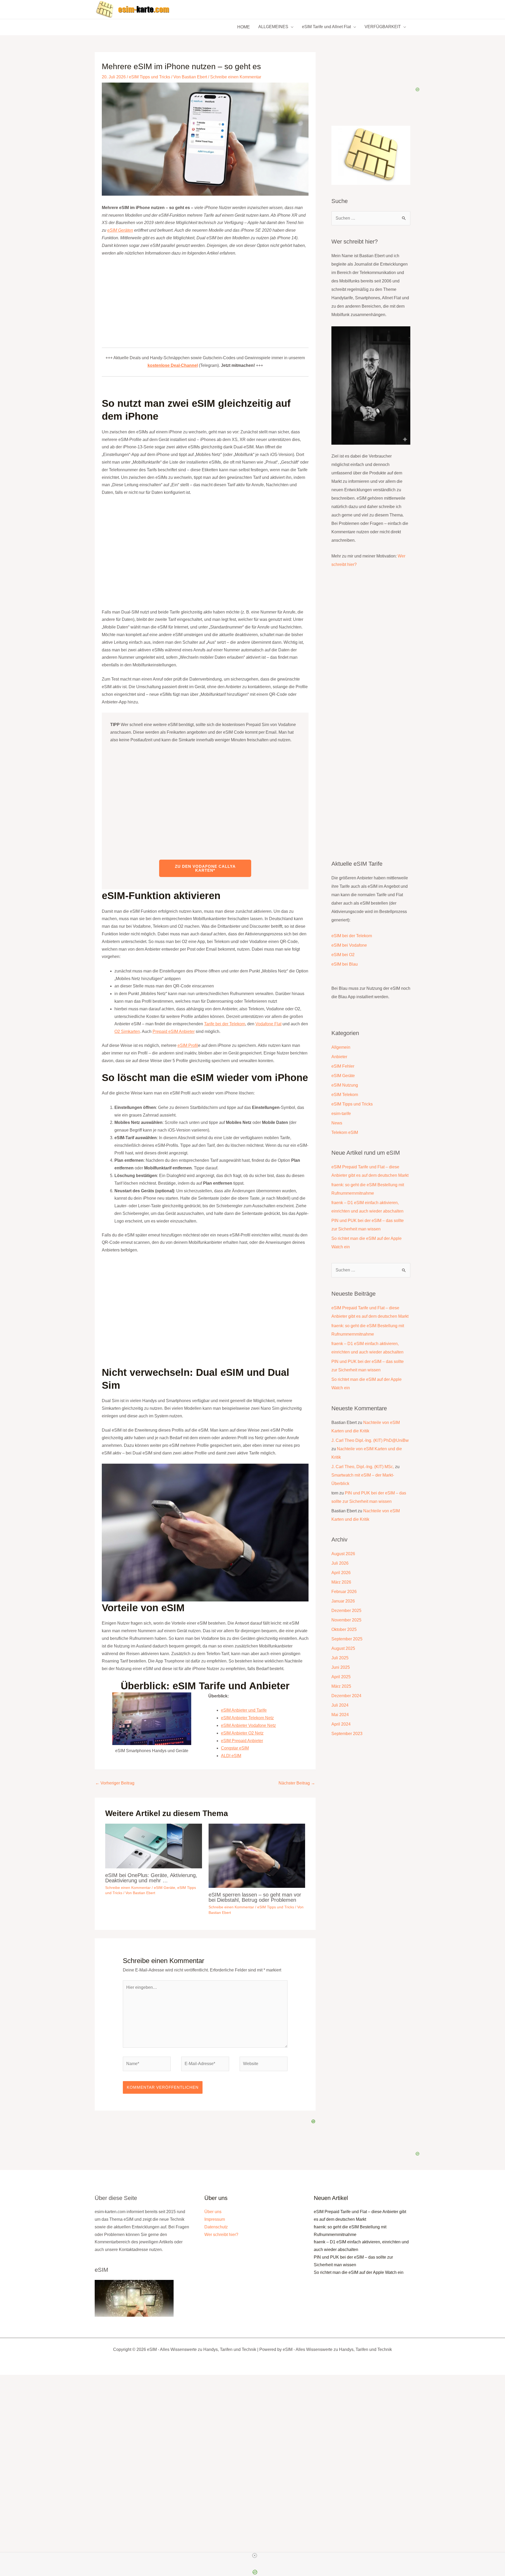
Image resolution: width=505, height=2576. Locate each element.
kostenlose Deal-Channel (173, 365)
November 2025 (346, 1620)
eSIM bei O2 (343, 955)
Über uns (213, 2212)
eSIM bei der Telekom (352, 936)
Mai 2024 (340, 1715)
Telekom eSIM (345, 1132)
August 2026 (343, 1554)
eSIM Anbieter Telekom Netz (247, 1718)
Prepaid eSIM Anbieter (174, 1031)
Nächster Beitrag (297, 1783)
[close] (255, 2555)
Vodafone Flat (268, 1024)
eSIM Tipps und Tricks (150, 77)
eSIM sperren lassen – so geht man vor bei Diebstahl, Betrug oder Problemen (255, 1897)
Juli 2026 (340, 1563)
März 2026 (341, 1582)
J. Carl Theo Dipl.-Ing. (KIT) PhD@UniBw (370, 1440)
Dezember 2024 (346, 1696)
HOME (244, 27)
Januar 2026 (343, 1601)
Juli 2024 (340, 1705)
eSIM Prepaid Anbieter (242, 1741)
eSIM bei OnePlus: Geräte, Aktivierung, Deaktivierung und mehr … (151, 1878)
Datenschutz (216, 2227)
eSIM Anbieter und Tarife (244, 1710)
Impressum (215, 2219)
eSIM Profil (188, 1045)
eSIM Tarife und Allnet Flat (326, 27)
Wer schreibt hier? (221, 2235)
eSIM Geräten (120, 230)
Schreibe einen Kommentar (236, 77)
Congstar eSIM (235, 1748)
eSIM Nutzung (345, 1085)
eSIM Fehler (343, 1066)
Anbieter (339, 1057)
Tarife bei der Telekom (225, 1024)
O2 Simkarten (127, 1031)
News (337, 1123)
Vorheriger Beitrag (115, 1783)
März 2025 (341, 1686)
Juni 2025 (341, 1667)
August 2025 (343, 1648)
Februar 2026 (344, 1592)
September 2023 (347, 1734)
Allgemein (341, 1047)
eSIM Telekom (345, 1095)
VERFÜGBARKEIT (383, 27)
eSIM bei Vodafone (349, 945)
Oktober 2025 (344, 1629)
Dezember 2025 (346, 1611)
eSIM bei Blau (345, 964)
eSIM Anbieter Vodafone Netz (248, 1725)
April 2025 (341, 1677)
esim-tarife (341, 1114)
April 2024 (341, 1724)
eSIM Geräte (165, 1888)
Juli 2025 (340, 1658)
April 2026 (341, 1573)
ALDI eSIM (231, 1756)
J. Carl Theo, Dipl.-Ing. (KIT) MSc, (363, 1467)
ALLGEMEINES (273, 27)
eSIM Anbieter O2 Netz (242, 1733)
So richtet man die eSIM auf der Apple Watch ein (359, 2272)
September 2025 (347, 1639)
